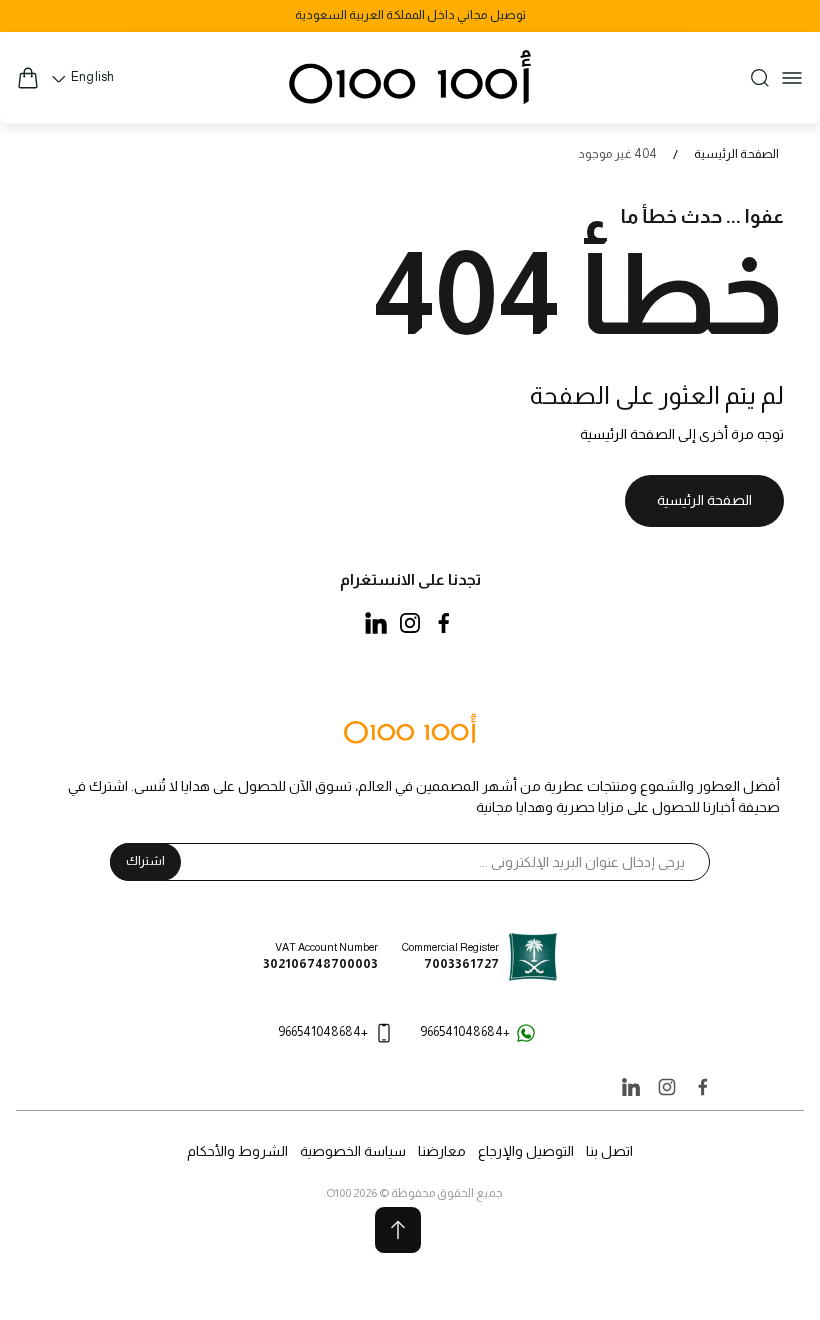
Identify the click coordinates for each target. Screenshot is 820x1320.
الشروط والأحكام (237, 1151)
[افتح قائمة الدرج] (792, 78)
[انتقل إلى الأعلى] (398, 1230)
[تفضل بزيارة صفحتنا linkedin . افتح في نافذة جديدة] (376, 623)
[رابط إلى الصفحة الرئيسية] (410, 730)
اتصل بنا (609, 1151)
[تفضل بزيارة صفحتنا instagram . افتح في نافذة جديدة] (410, 623)
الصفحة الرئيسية (736, 154)
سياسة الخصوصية (353, 1151)
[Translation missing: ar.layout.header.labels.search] (760, 78)
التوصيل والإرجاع (526, 1151)
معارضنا (442, 1151)
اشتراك (145, 861)
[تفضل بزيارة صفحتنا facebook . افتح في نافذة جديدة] (444, 623)
